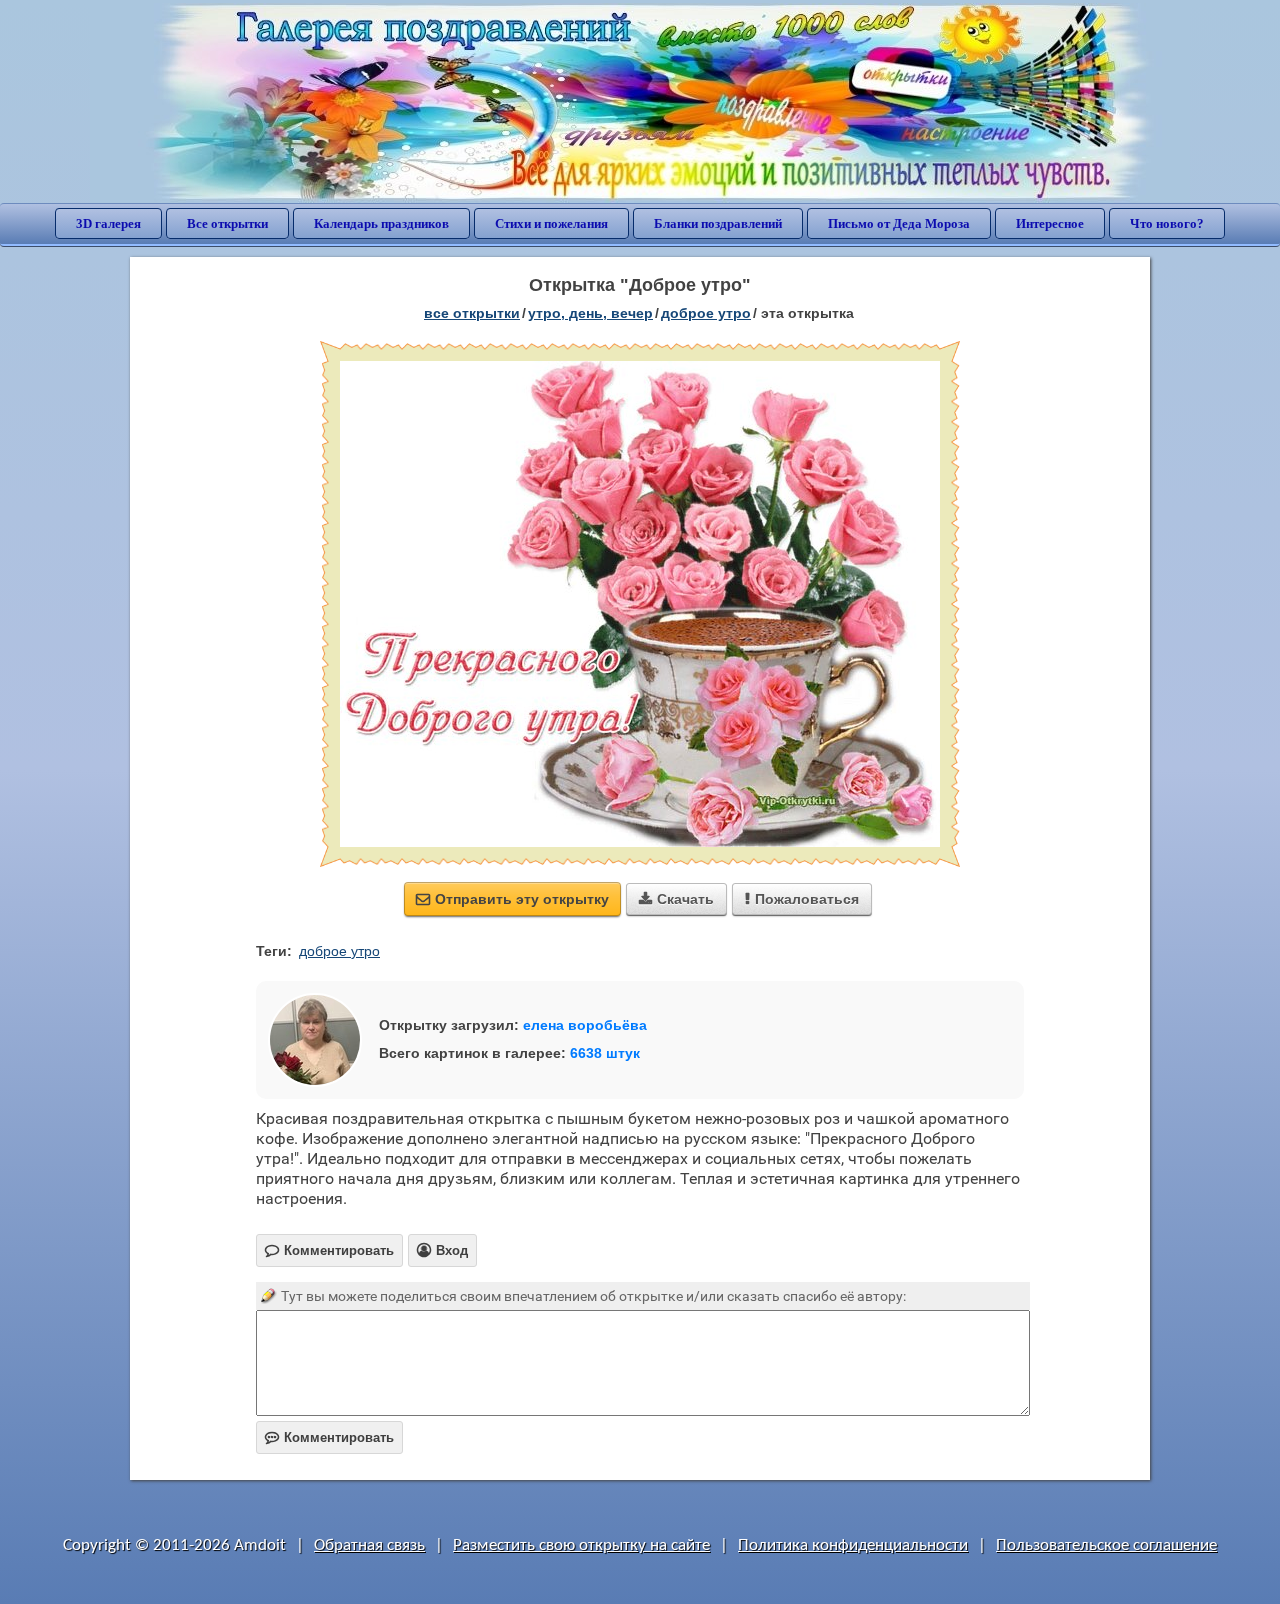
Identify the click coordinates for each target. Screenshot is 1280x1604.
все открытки (472, 313)
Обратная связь (369, 1545)
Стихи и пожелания (551, 223)
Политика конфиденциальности (853, 1545)
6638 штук (605, 1053)
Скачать (676, 899)
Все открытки (227, 223)
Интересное (1050, 223)
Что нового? (1167, 223)
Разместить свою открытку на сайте (581, 1545)
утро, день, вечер (590, 313)
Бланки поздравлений (718, 223)
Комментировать (329, 1437)
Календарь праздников (381, 223)
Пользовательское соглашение (1106, 1545)
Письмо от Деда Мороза (899, 223)
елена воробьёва (585, 1025)
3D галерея (108, 223)
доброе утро (706, 313)
